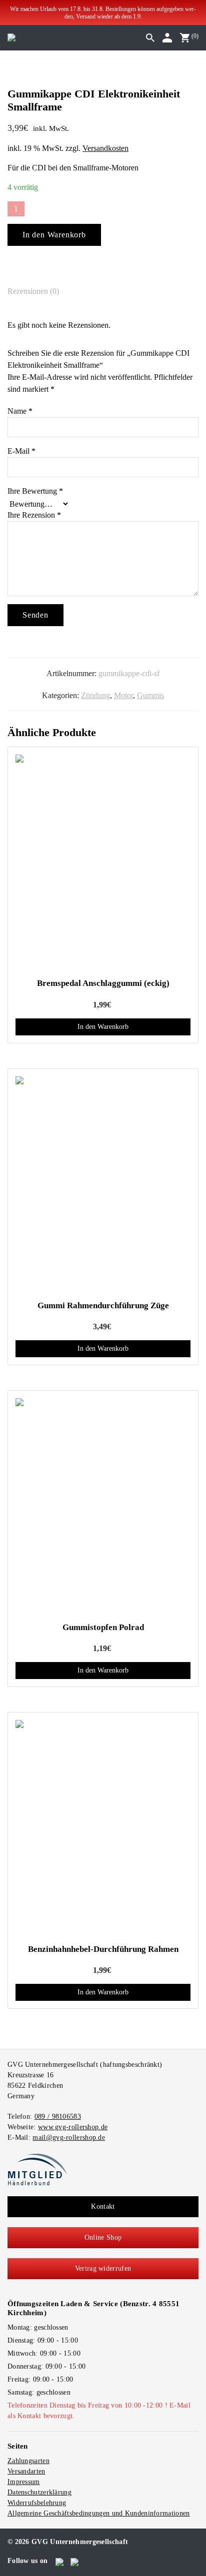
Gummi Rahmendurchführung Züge (103, 1305)
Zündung (95, 695)
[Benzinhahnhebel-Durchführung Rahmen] (103, 1828)
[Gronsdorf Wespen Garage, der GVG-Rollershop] (11, 37)
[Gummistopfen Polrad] (103, 1507)
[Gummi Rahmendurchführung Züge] (103, 1185)
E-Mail (21, 451)
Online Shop (103, 2237)
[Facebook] (60, 2561)
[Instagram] (75, 2561)
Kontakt (103, 2206)
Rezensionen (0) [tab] (33, 291)
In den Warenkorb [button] (103, 1027)
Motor (123, 695)
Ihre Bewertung (35, 491)
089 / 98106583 (58, 2117)
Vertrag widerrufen (103, 2268)
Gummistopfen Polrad (103, 1627)
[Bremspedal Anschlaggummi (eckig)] (103, 863)
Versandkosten (105, 148)
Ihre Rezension (34, 515)
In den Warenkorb (54, 235)
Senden (35, 615)
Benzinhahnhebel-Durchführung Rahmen (103, 1949)
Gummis (150, 695)
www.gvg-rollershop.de (73, 2127)
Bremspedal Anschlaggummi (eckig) (103, 983)
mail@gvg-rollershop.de (69, 2138)
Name (20, 411)
